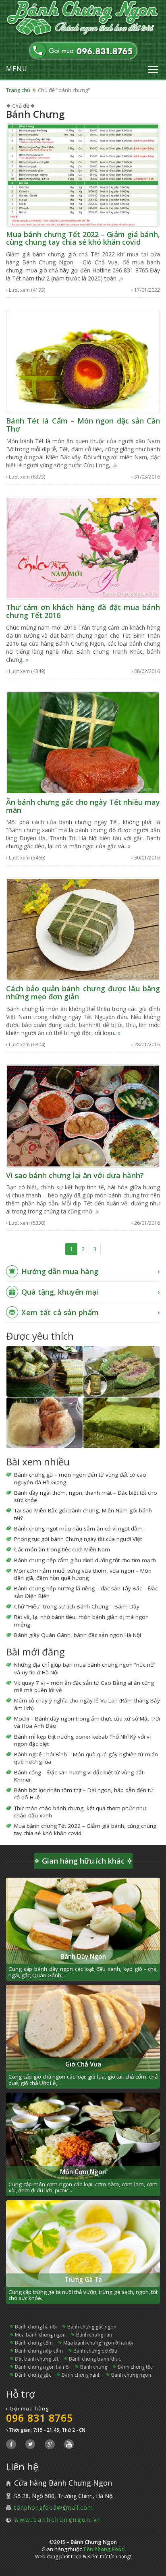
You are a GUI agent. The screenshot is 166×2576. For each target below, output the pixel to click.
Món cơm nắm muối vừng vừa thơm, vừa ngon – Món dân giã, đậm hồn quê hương (83, 1574)
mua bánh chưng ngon (40, 2335)
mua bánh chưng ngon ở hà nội (98, 2343)
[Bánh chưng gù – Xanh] (121, 1371)
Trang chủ (18, 90)
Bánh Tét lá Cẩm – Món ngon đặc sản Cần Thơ (83, 425)
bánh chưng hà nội (36, 2327)
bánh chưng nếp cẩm (39, 2351)
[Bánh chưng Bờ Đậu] (45, 1371)
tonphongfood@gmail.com (54, 2507)
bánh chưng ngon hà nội (42, 2367)
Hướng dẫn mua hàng (60, 1271)
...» (120, 278)
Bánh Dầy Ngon (83, 1957)
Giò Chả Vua (83, 2064)
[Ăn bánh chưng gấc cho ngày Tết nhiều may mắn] (83, 742)
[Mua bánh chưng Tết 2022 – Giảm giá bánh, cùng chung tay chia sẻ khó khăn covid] (83, 174)
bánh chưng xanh (81, 2375)
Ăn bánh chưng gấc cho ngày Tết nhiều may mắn (83, 806)
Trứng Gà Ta (83, 2280)
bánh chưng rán (94, 2335)
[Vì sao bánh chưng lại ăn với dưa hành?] (83, 1115)
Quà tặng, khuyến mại (60, 1292)
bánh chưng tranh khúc (95, 2359)
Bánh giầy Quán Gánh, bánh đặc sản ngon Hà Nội (78, 1635)
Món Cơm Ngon (83, 2172)
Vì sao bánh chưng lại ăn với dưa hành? (75, 1175)
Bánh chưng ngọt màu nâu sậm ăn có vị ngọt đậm (78, 1528)
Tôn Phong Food (104, 2549)
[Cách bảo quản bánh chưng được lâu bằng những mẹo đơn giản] (83, 929)
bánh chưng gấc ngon (92, 2327)
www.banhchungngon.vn (58, 2520)
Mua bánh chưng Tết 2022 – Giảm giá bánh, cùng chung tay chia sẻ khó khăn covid (83, 238)
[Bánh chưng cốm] (121, 1423)
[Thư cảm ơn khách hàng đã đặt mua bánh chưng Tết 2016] (83, 547)
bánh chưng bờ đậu (95, 2351)
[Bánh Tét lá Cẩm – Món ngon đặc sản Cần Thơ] (83, 361)
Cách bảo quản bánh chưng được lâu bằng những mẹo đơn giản (83, 992)
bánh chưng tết (135, 2367)
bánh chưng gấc (33, 2375)
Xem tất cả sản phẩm (60, 1312)
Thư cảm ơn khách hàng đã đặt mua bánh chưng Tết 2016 (83, 611)
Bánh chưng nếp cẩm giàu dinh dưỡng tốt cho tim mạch (85, 1560)
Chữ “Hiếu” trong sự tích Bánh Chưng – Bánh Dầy (77, 1606)
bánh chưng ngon (131, 2375)
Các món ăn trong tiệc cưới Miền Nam (62, 1549)
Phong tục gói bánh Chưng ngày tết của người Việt (78, 1539)
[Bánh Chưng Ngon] (83, 18)
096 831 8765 (39, 2418)
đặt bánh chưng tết (37, 2359)
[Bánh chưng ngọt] (45, 1423)
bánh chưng (94, 2367)
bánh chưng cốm (34, 2343)
